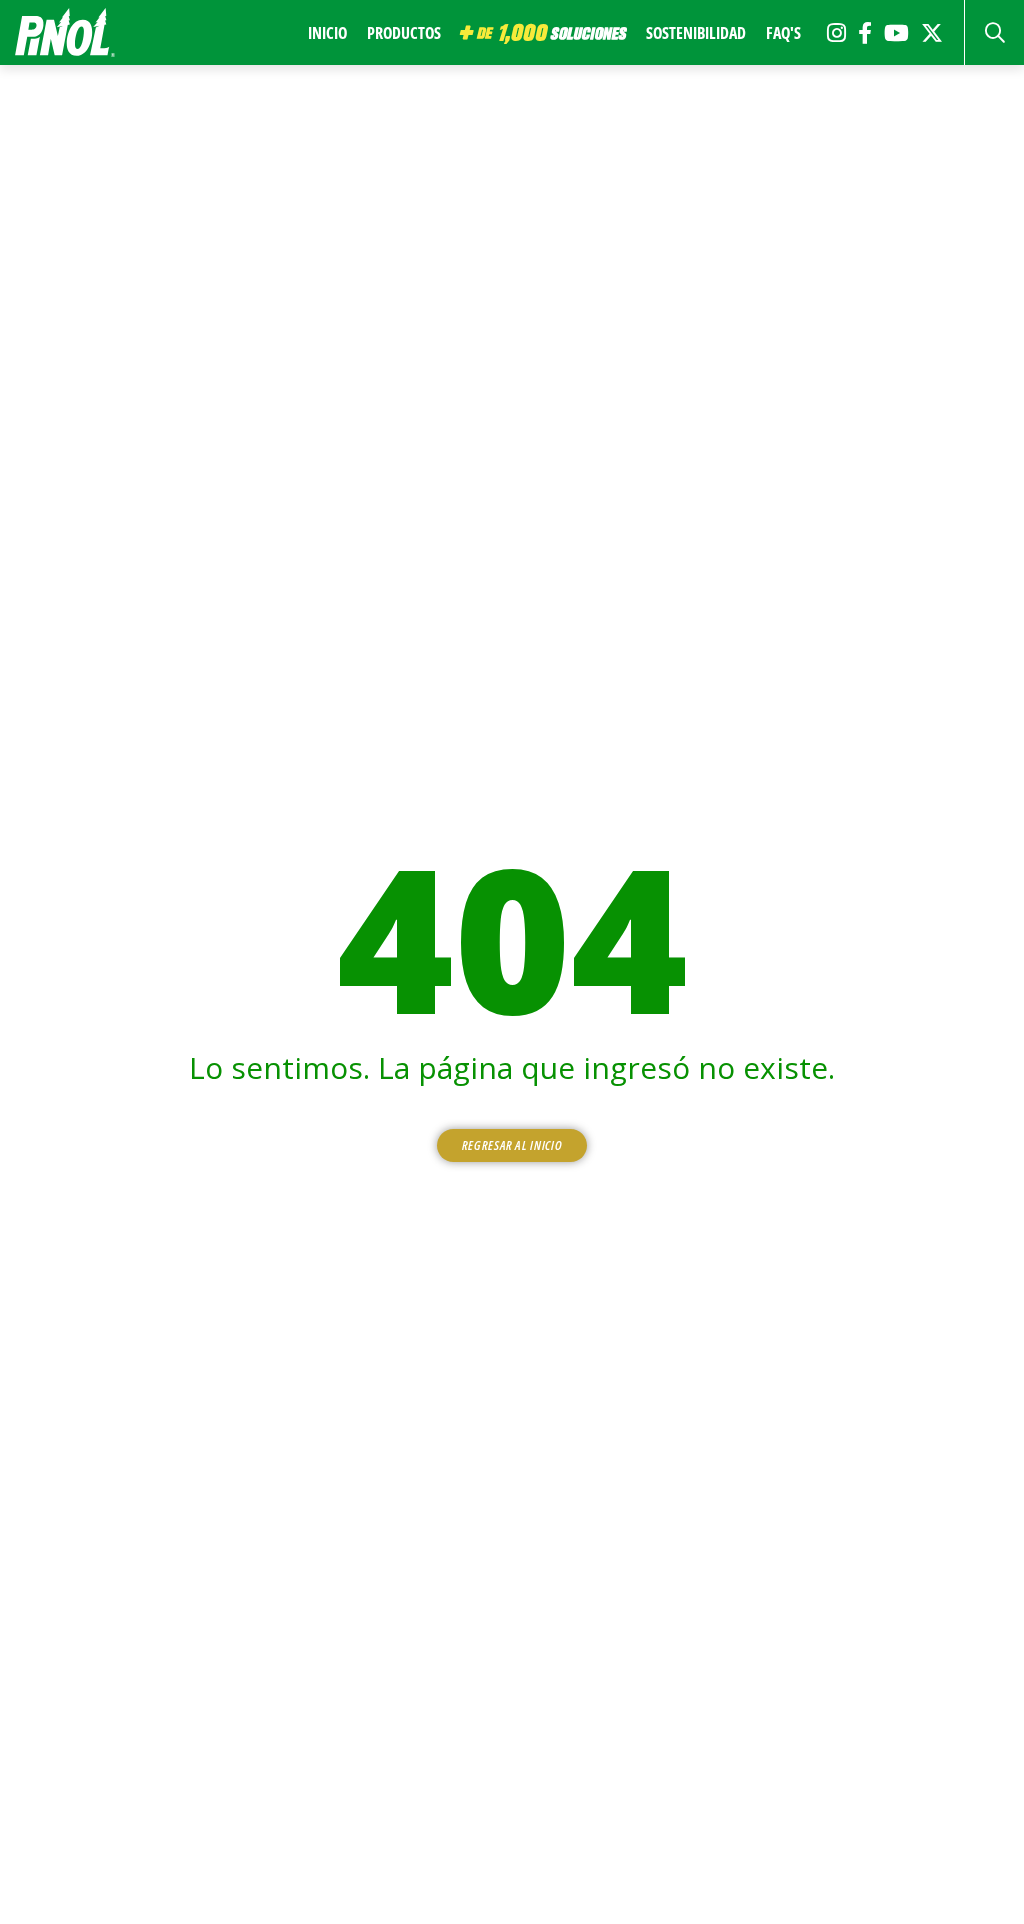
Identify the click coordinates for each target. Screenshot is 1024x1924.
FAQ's (783, 33)
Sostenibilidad (696, 33)
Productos (404, 33)
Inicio (327, 33)
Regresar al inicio (512, 1145)
